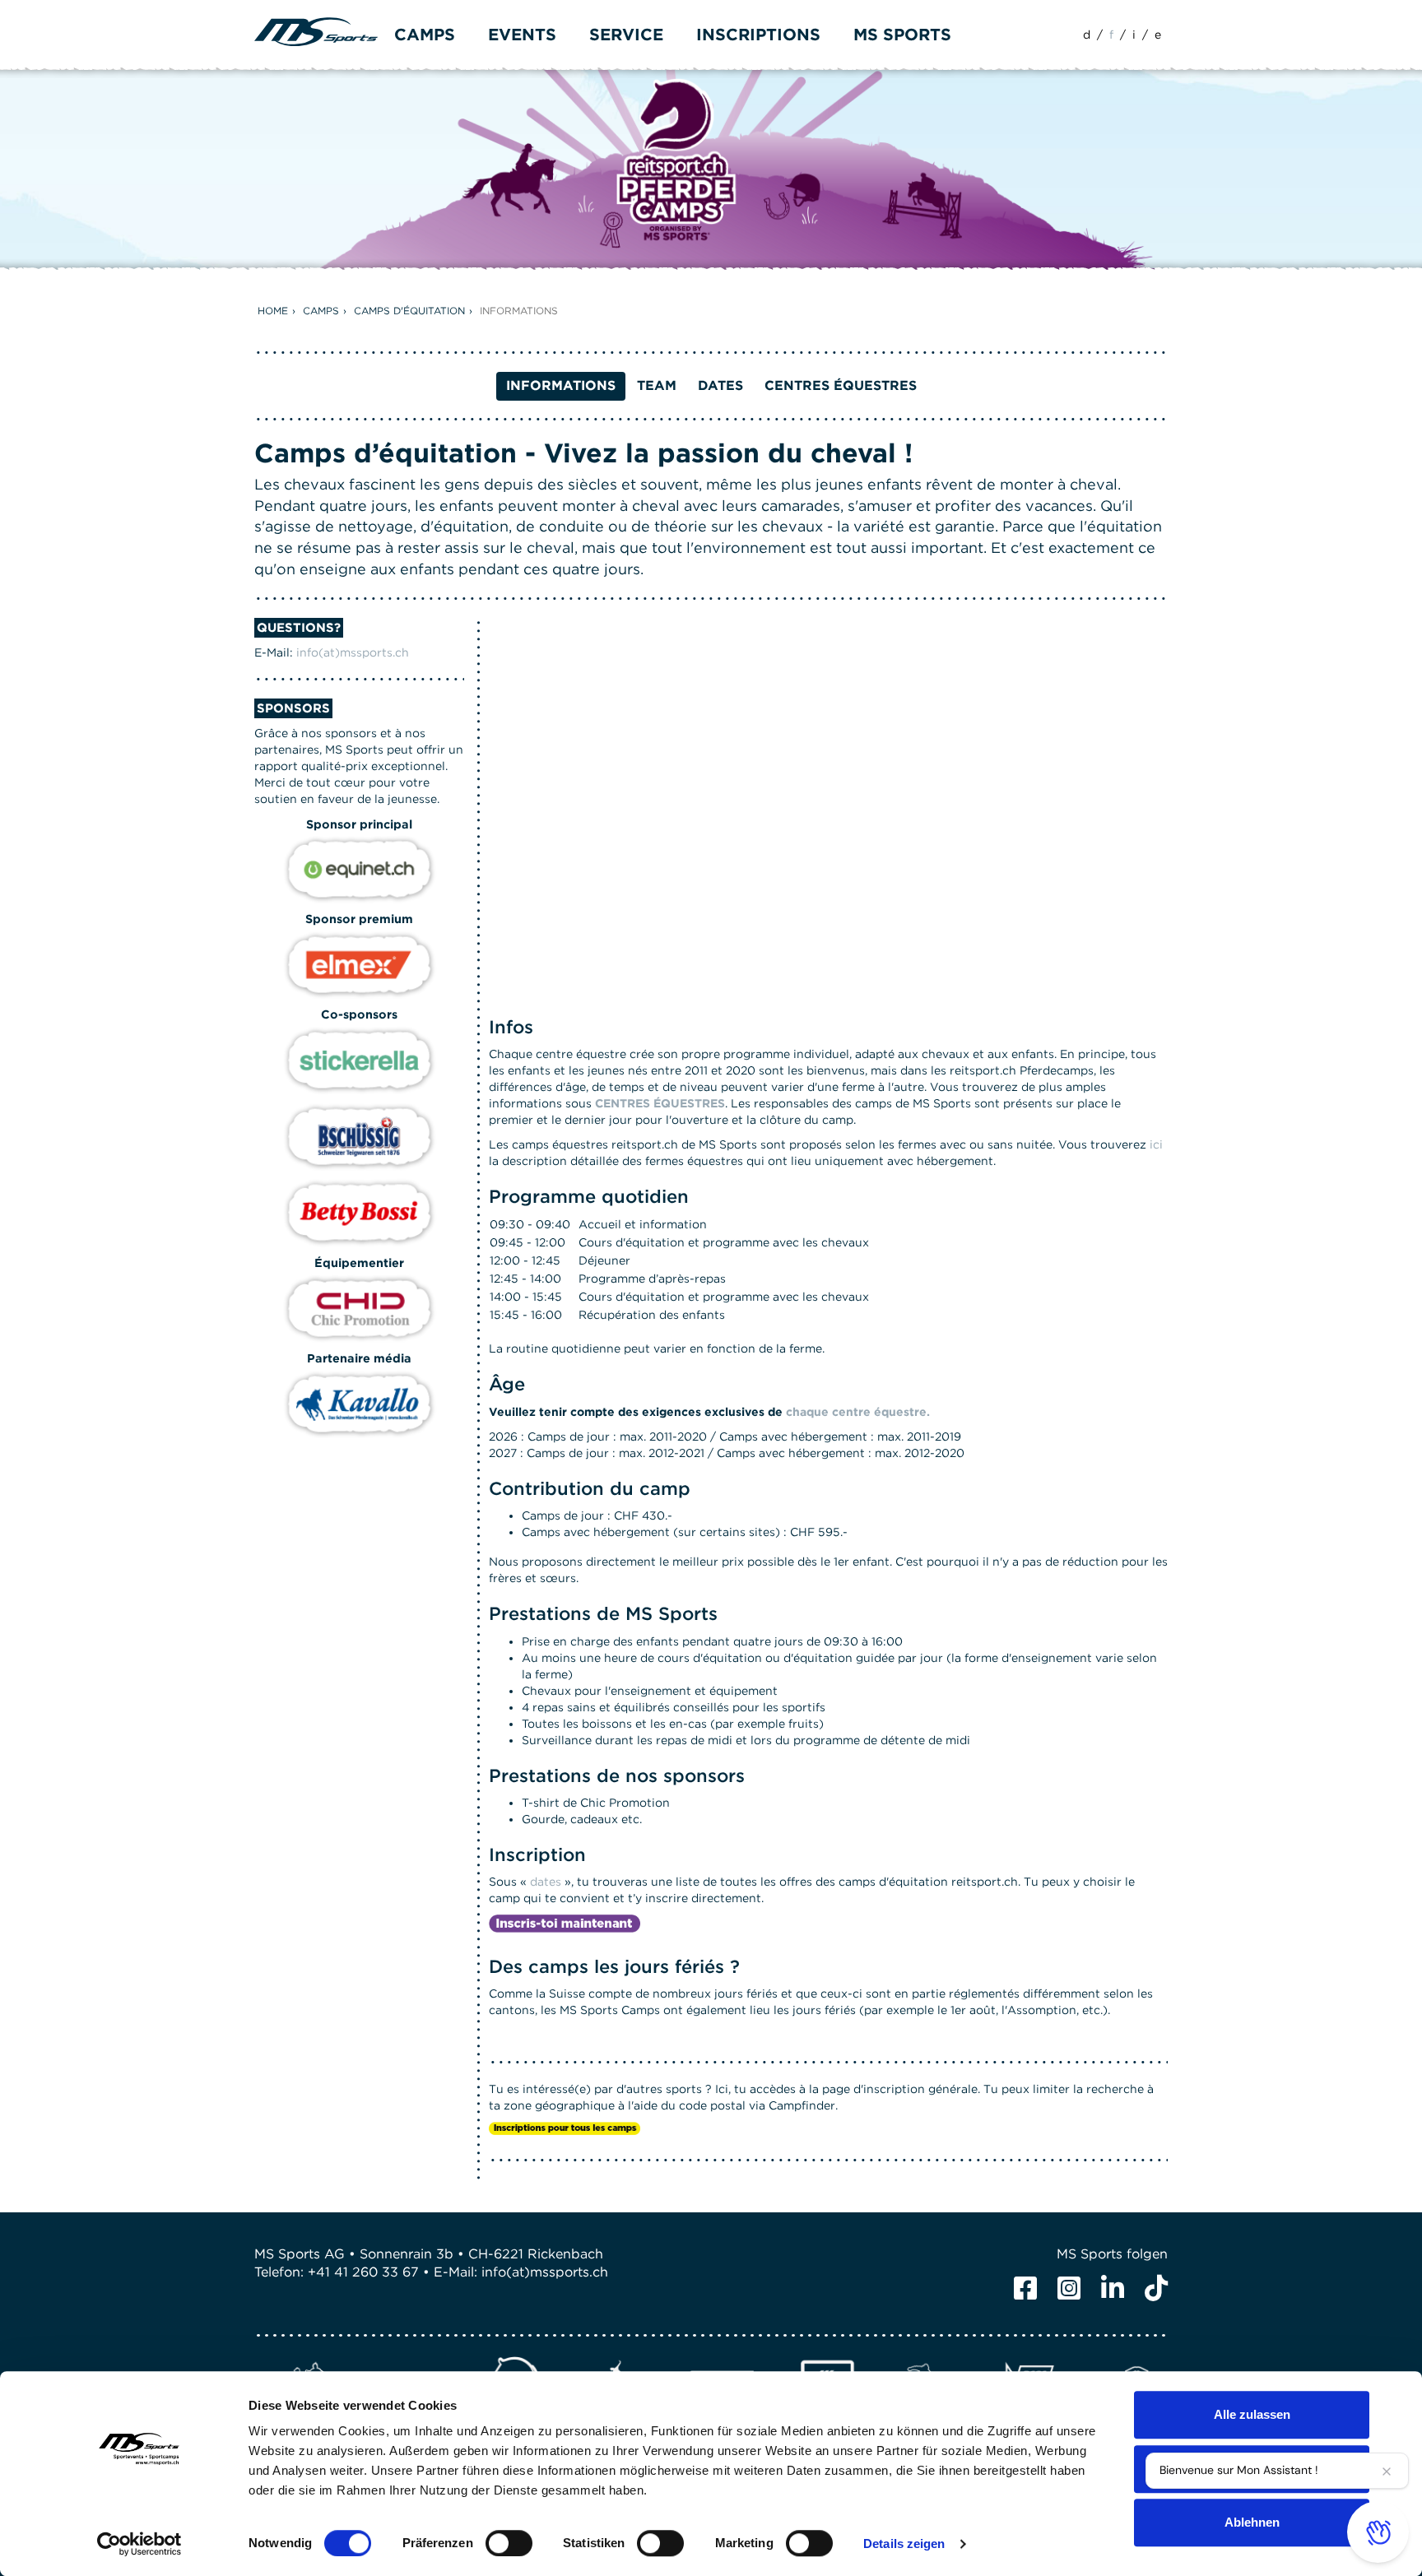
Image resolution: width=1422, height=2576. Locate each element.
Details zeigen (904, 2544)
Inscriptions (758, 35)
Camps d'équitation (409, 311)
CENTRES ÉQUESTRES (660, 1103)
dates (546, 1882)
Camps (321, 311)
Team (657, 385)
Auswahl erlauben (1252, 2469)
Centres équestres (841, 385)
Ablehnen (1252, 2522)
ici (1156, 1144)
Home (273, 311)
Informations (519, 311)
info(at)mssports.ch (353, 652)
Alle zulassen (1252, 2414)
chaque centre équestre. (858, 1412)
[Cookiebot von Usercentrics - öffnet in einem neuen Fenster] (139, 2544)
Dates (720, 385)
